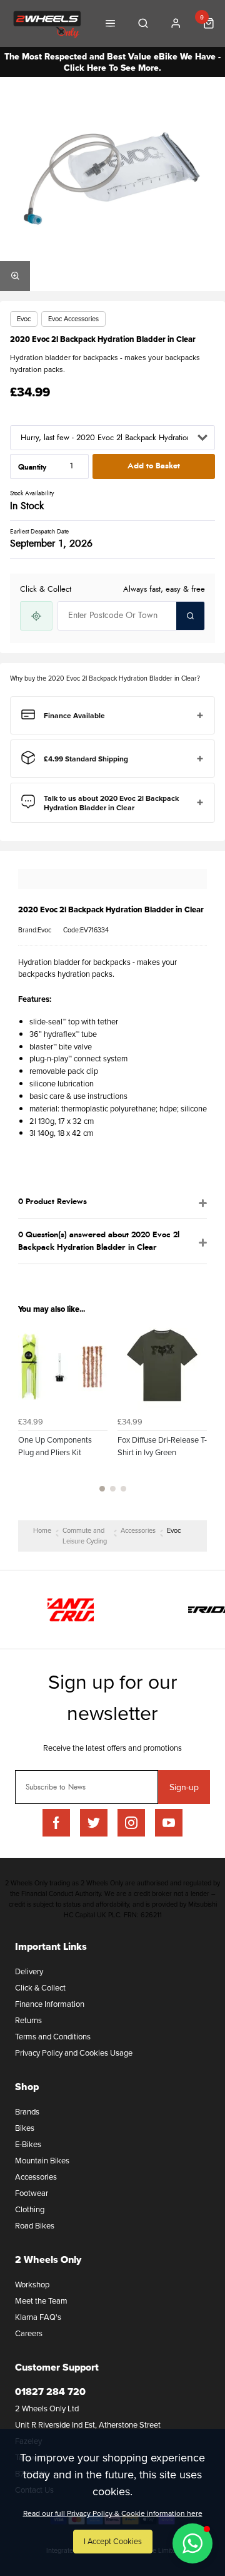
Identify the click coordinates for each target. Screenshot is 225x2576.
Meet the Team (41, 2300)
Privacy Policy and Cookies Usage (74, 2053)
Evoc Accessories (73, 319)
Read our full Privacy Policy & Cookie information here (113, 2513)
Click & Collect (40, 1987)
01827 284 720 (50, 2392)
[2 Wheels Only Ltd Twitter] (94, 1823)
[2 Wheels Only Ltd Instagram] (131, 1823)
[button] (192, 2543)
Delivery (29, 1971)
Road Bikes (35, 2225)
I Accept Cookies (113, 2541)
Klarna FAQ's (38, 2317)
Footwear (32, 2193)
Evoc (24, 319)
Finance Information (50, 2004)
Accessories (36, 2177)
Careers (29, 2333)
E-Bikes (28, 2144)
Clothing (30, 2209)
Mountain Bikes (42, 2160)
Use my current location (36, 616)
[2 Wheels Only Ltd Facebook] (56, 1823)
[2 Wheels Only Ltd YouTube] (169, 1823)
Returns (28, 2020)
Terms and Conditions (53, 2036)
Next (196, 1414)
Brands (27, 2111)
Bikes (25, 2128)
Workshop (32, 2284)
